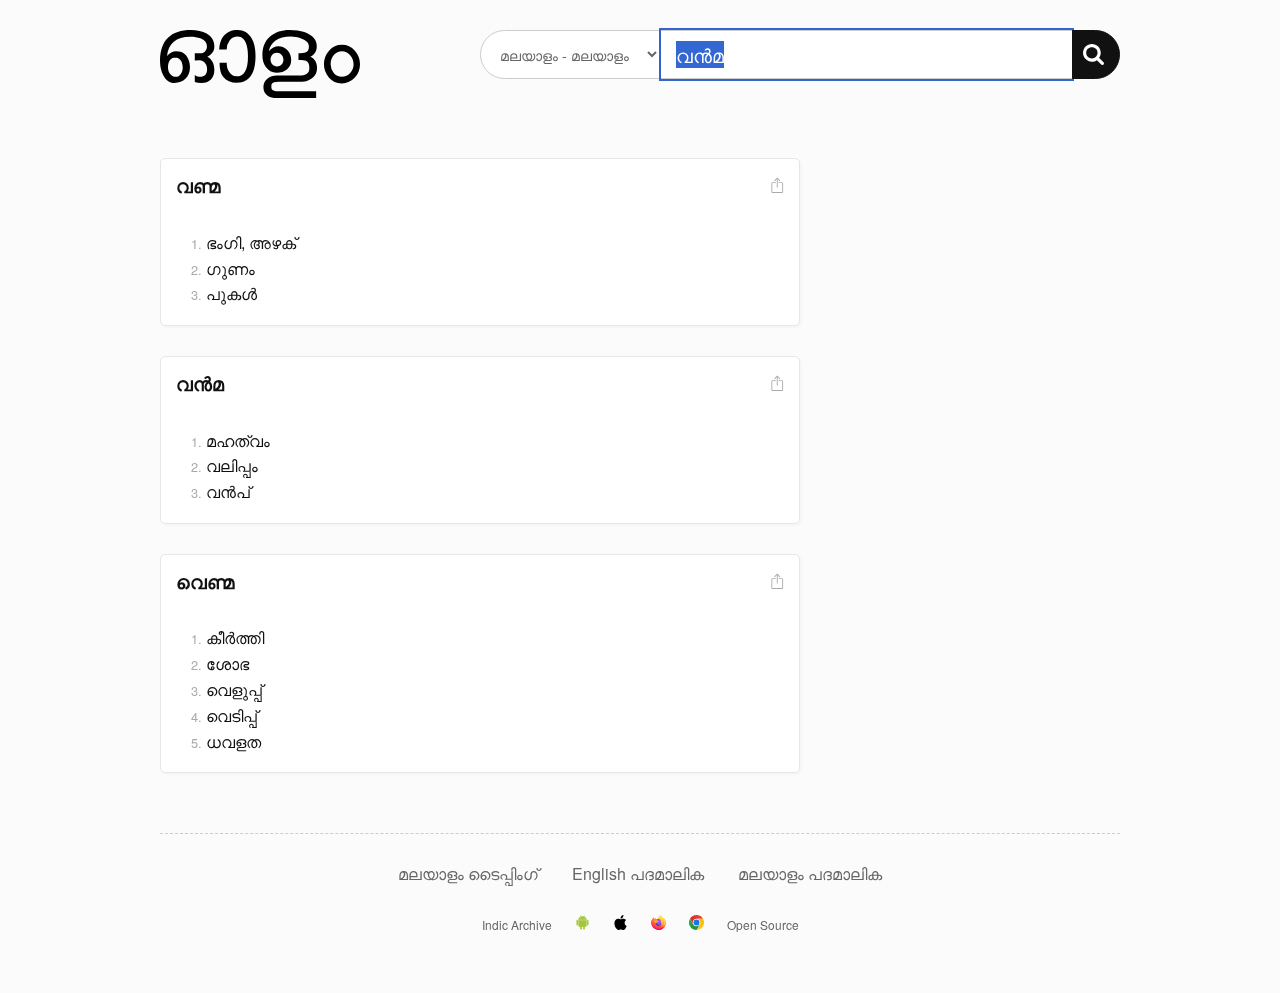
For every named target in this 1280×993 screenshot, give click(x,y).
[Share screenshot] (775, 186)
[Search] (1096, 54)
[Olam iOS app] (620, 924)
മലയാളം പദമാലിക (810, 873)
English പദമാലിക (640, 873)
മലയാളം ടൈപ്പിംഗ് (468, 873)
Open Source (763, 925)
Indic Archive (517, 925)
